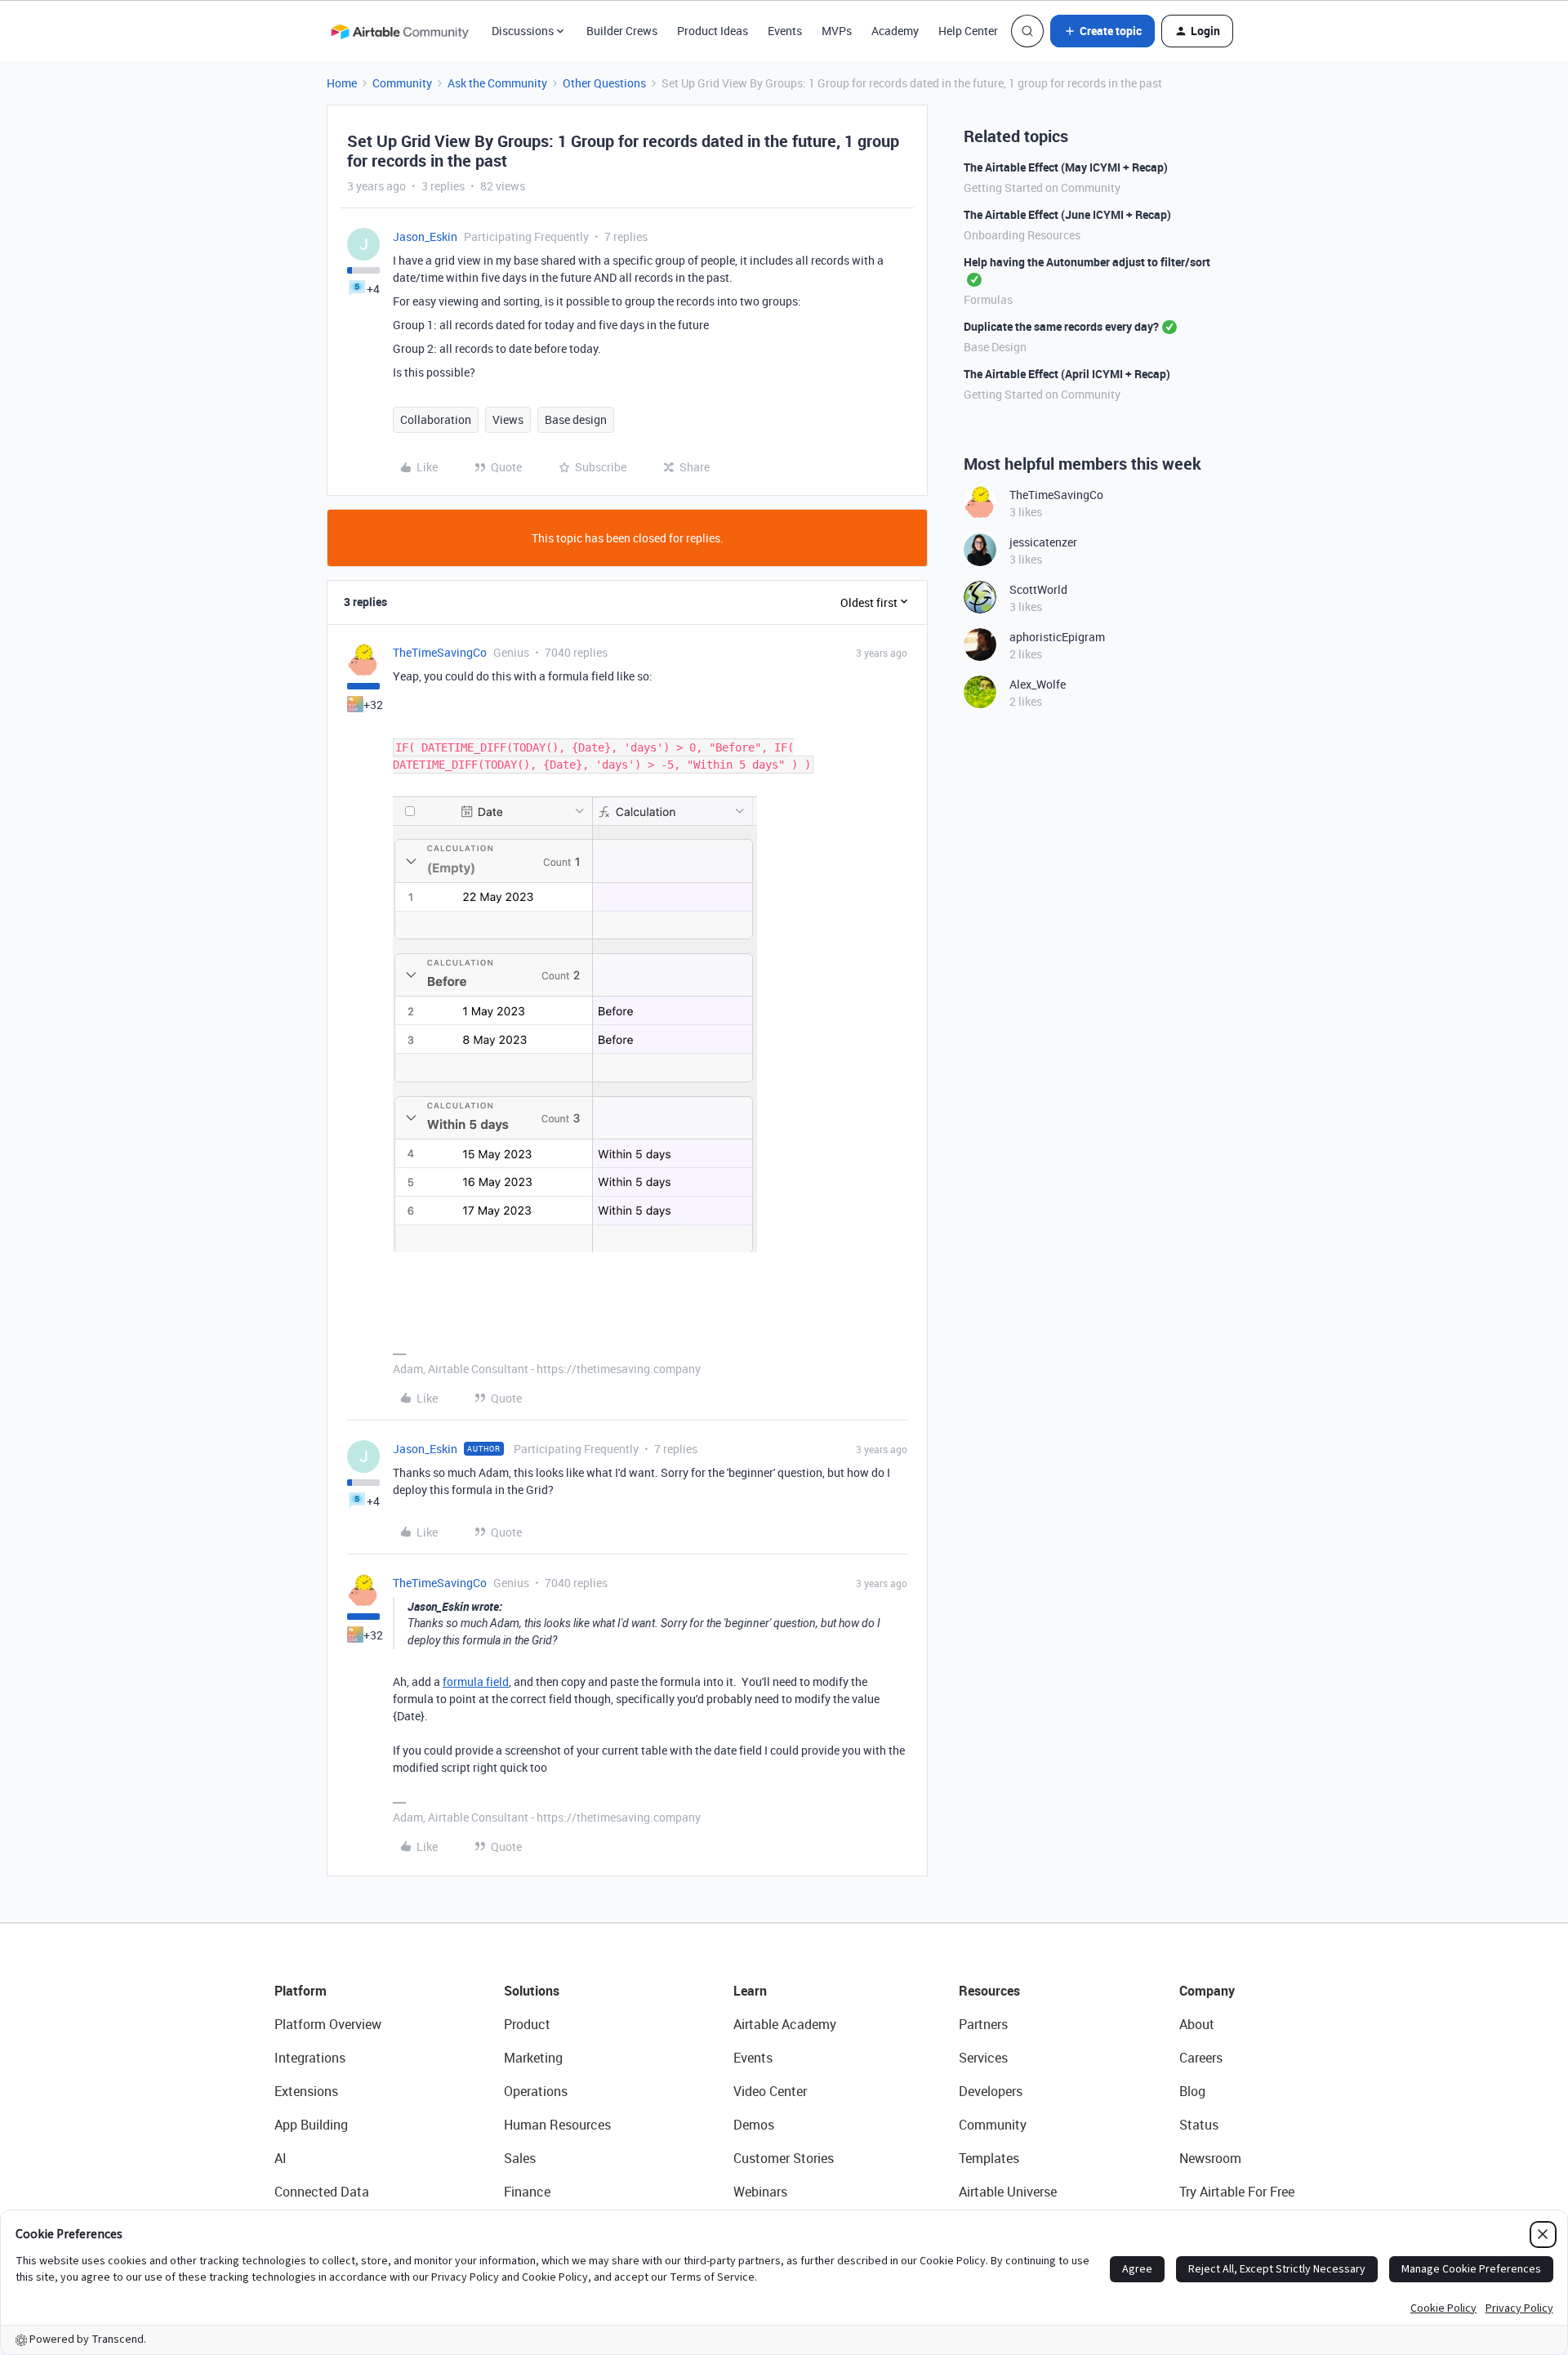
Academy (895, 31)
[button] (1102, 31)
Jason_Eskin (425, 236)
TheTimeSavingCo (440, 652)
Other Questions (604, 83)
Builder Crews (622, 31)
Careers (1201, 2058)
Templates (989, 2158)
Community (402, 83)
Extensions (306, 2091)
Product (527, 2024)
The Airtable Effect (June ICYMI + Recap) (1067, 214)
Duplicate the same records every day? (1061, 326)
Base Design (995, 347)
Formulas (988, 299)
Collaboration (436, 419)
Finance (527, 2192)
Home (342, 83)
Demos (754, 2125)
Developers (991, 2091)
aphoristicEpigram (1057, 637)
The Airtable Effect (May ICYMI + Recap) (1066, 167)
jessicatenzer (1043, 542)
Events (785, 31)
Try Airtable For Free (1237, 2192)
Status (1199, 2125)
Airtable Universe (1008, 2192)
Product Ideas (713, 31)
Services (983, 2058)
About (1197, 2024)
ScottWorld (1038, 589)
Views (508, 419)
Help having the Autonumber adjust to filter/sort (1087, 262)
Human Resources (557, 2125)
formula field (476, 1682)
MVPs (837, 31)
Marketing (533, 2058)
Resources (989, 1991)
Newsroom (1210, 2158)
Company (1207, 1991)
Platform (301, 1991)
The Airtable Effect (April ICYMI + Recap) (1067, 374)
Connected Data (322, 2192)
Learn (750, 1991)
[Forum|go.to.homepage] (399, 31)
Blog (1192, 2091)
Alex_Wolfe (1038, 684)
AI (281, 2158)
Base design (576, 419)
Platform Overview (328, 2024)
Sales (520, 2158)
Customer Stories (784, 2158)
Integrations (310, 2058)
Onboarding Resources (1022, 235)
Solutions (532, 1991)
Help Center (968, 31)
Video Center (770, 2091)
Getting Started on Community (1042, 187)
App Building (311, 2125)
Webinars (760, 2192)
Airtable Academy (785, 2024)
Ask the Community (497, 83)
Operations (536, 2091)
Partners (983, 2024)
